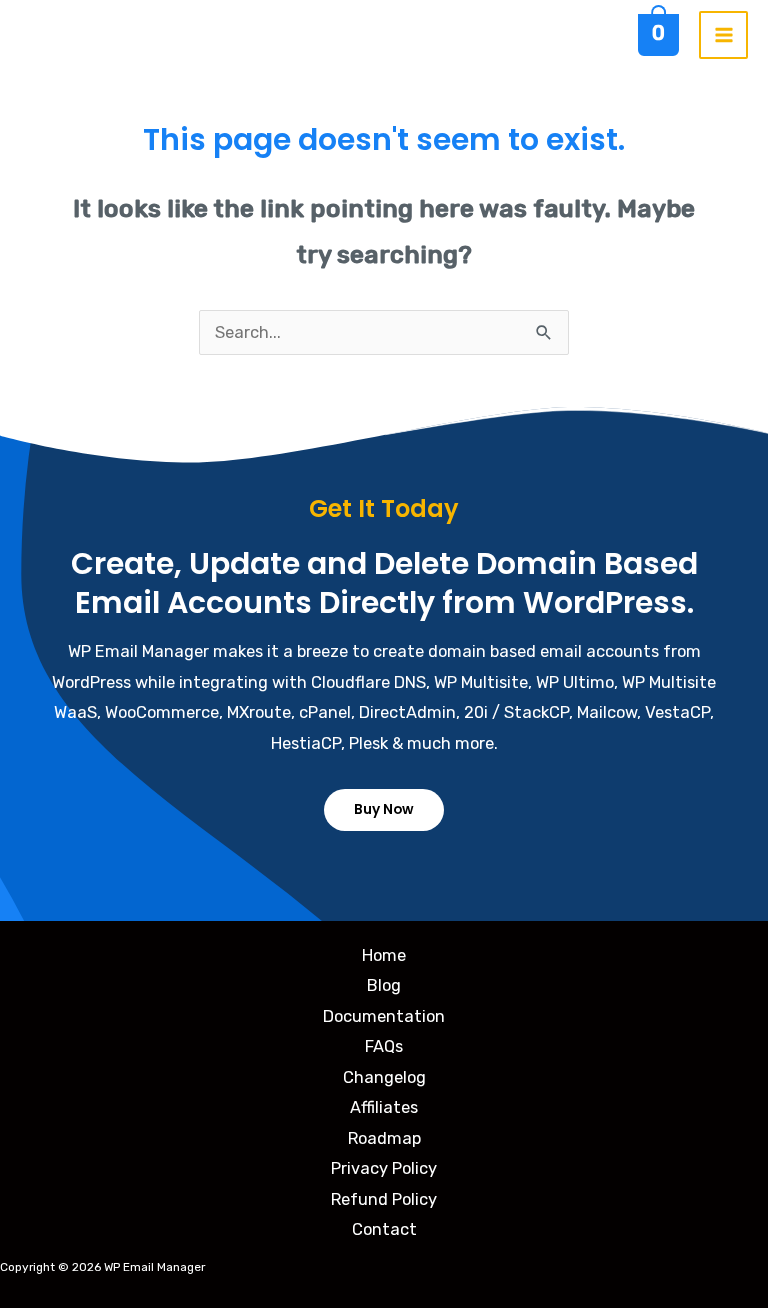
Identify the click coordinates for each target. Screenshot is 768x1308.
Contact (384, 1229)
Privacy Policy (384, 1168)
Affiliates (384, 1107)
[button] (384, 810)
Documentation (384, 1016)
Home (384, 955)
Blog (384, 985)
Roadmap (384, 1138)
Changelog (384, 1077)
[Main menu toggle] (723, 35)
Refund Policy (384, 1199)
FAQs (384, 1046)
